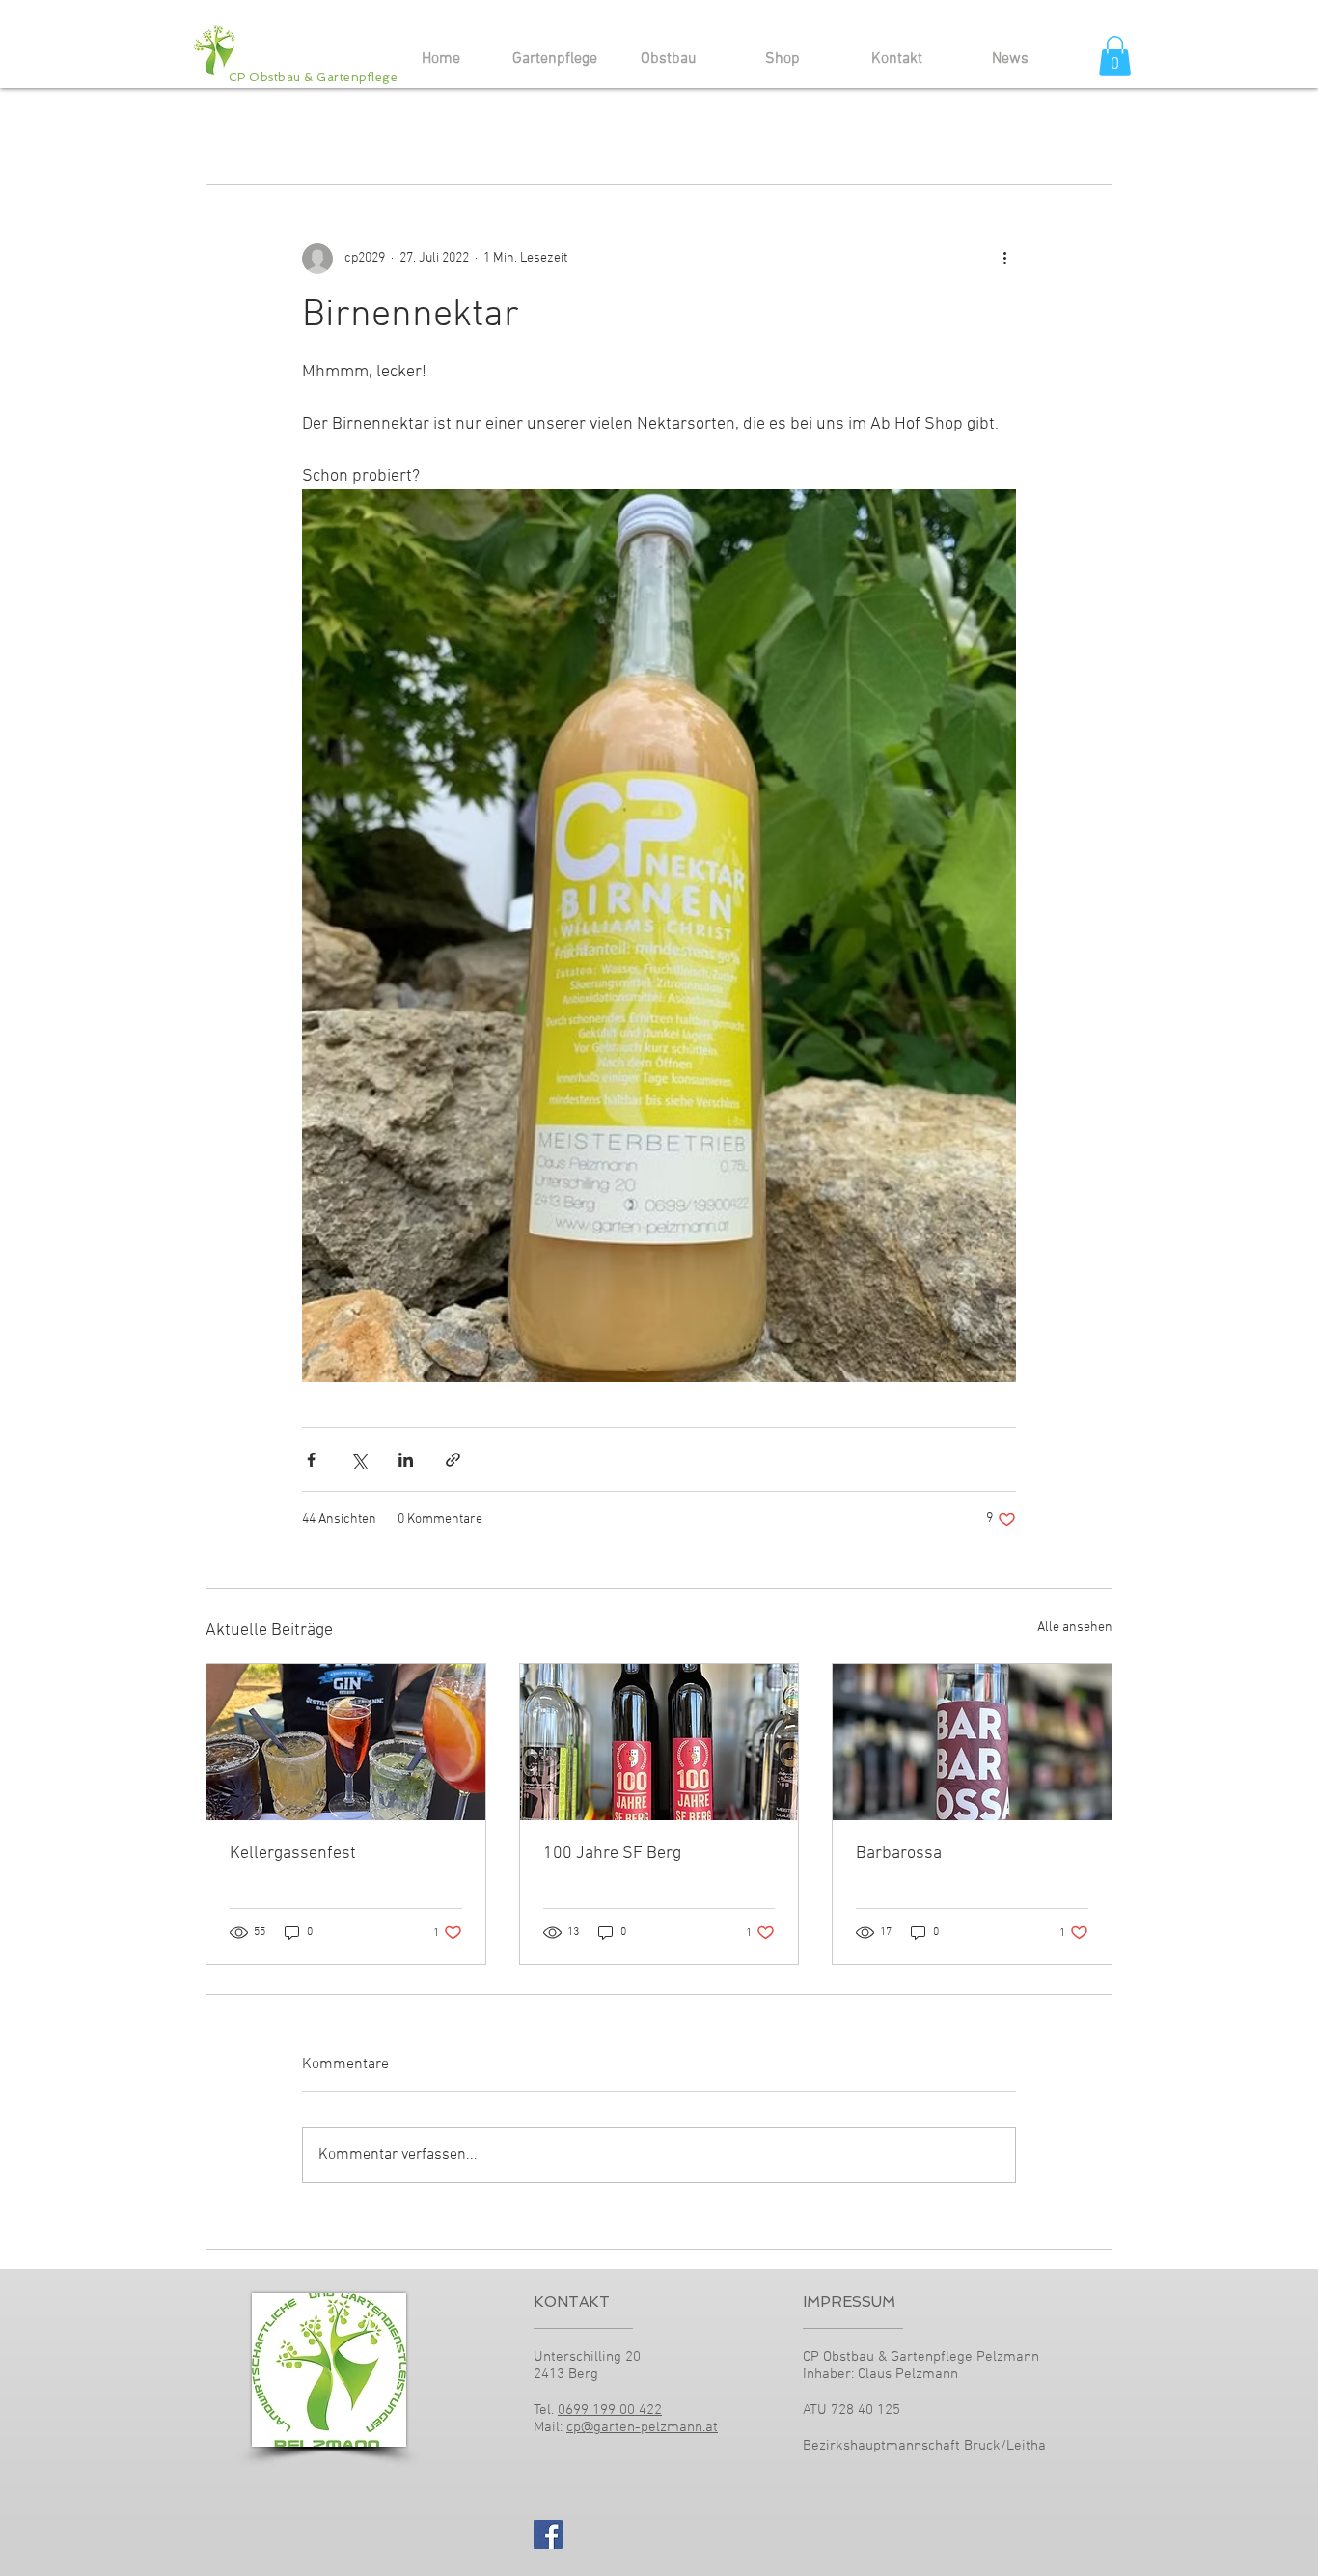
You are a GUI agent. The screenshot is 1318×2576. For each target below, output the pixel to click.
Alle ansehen (1075, 1628)
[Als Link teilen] (453, 1460)
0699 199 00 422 (610, 2410)
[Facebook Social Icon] (548, 2534)
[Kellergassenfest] (346, 1742)
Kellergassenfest (293, 1854)
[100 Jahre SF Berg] (659, 1742)
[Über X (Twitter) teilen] (358, 1460)
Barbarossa (899, 1854)
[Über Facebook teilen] (311, 1460)
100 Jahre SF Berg (612, 1854)
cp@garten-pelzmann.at (642, 2427)
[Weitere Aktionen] (1004, 259)
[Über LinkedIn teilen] (406, 1460)
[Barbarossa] (972, 1742)
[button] (1115, 56)
